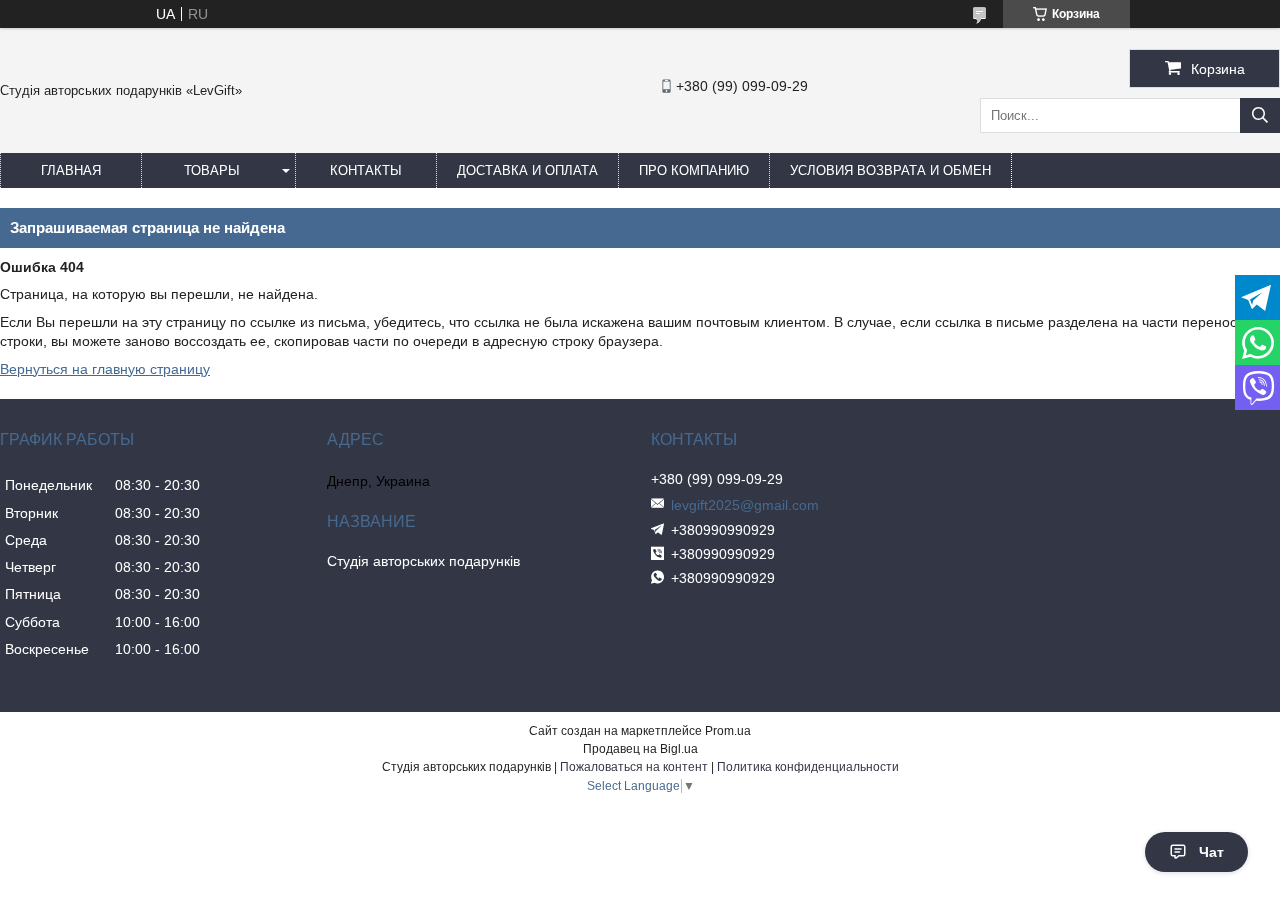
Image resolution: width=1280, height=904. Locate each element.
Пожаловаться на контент (634, 767)
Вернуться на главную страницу (105, 369)
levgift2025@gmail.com (745, 505)
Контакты (366, 170)
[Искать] (1260, 115)
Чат (1211, 852)
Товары (212, 170)
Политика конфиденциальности (808, 767)
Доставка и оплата (527, 170)
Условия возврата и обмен (890, 170)
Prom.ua (728, 731)
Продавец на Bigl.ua (640, 749)
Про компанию (694, 170)
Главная (71, 170)
